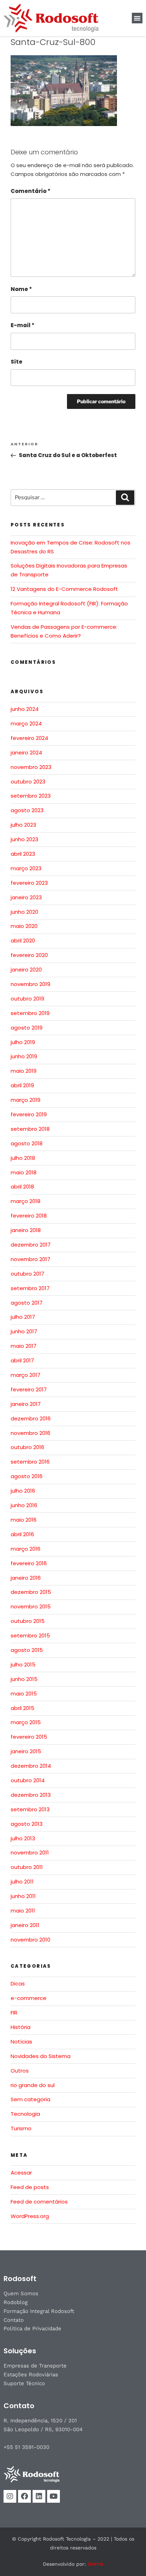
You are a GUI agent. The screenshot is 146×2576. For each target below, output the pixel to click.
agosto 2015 (27, 1650)
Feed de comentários (39, 2202)
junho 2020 (24, 912)
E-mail (23, 325)
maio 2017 (24, 1346)
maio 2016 (24, 1520)
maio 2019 (24, 1071)
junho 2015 (24, 1679)
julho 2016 (23, 1491)
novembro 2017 (30, 1259)
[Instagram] (10, 2496)
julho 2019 (23, 1042)
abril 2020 (23, 941)
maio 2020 (24, 926)
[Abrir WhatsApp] (128, 2558)
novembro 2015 (31, 1606)
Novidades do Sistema (41, 2056)
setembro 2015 (30, 1635)
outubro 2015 (28, 1621)
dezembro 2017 (31, 1245)
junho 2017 (24, 1331)
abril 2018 (22, 1187)
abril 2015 (23, 1708)
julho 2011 (22, 1882)
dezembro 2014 (31, 1766)
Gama (95, 2564)
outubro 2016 (27, 1447)
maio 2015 (24, 1694)
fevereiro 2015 (29, 1737)
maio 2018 (24, 1172)
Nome (21, 289)
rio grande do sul (33, 2085)
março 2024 (26, 723)
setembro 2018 (30, 1129)
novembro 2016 (30, 1433)
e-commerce (29, 1998)
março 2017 (26, 1375)
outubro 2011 (27, 1867)
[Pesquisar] (125, 498)
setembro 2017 (30, 1288)
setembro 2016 (30, 1462)
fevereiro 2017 (29, 1389)
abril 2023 (23, 854)
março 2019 (26, 1100)
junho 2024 (25, 709)
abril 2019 (22, 1085)
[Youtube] (54, 2496)
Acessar (21, 2173)
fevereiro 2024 (29, 738)
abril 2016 (22, 1534)
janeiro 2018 (26, 1230)
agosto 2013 (27, 1824)
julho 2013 (23, 1838)
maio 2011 (23, 1911)
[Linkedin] (39, 2496)
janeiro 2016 (26, 1578)
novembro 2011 (30, 1853)
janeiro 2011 (25, 1925)
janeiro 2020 (26, 970)
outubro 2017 (27, 1274)
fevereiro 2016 (29, 1563)
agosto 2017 (27, 1303)
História (21, 2027)
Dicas (18, 1984)
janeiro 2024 (26, 753)
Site (16, 362)
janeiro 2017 (26, 1404)
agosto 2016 (27, 1476)
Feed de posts (30, 2187)
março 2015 (26, 1722)
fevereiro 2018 (29, 1216)
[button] (137, 18)
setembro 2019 (30, 1013)
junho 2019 (24, 1056)
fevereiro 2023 (29, 883)
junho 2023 (24, 839)
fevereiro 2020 (29, 955)
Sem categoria (30, 2099)
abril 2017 (22, 1360)
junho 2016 (24, 1505)
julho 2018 (23, 1158)
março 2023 (26, 868)
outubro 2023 (28, 782)
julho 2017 (23, 1317)
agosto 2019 (27, 1028)
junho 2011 (23, 1896)
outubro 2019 (27, 999)
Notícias (21, 2042)
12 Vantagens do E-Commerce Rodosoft (64, 589)
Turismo (21, 2128)
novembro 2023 (31, 767)
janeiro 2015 (26, 1751)
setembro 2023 (31, 796)
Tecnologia (25, 2114)
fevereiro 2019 (29, 1114)
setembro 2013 (30, 1809)
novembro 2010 (30, 1940)
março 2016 (26, 1549)
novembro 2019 (30, 984)
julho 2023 (23, 825)
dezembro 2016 (31, 1418)
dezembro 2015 (31, 1592)
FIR (14, 2013)
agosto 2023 (27, 810)
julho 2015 (23, 1665)
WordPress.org (30, 2216)
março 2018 (26, 1201)
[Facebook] (24, 2496)
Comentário (30, 191)
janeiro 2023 (26, 897)
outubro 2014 (28, 1780)
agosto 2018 (27, 1143)
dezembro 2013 (31, 1795)
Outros (20, 2071)
